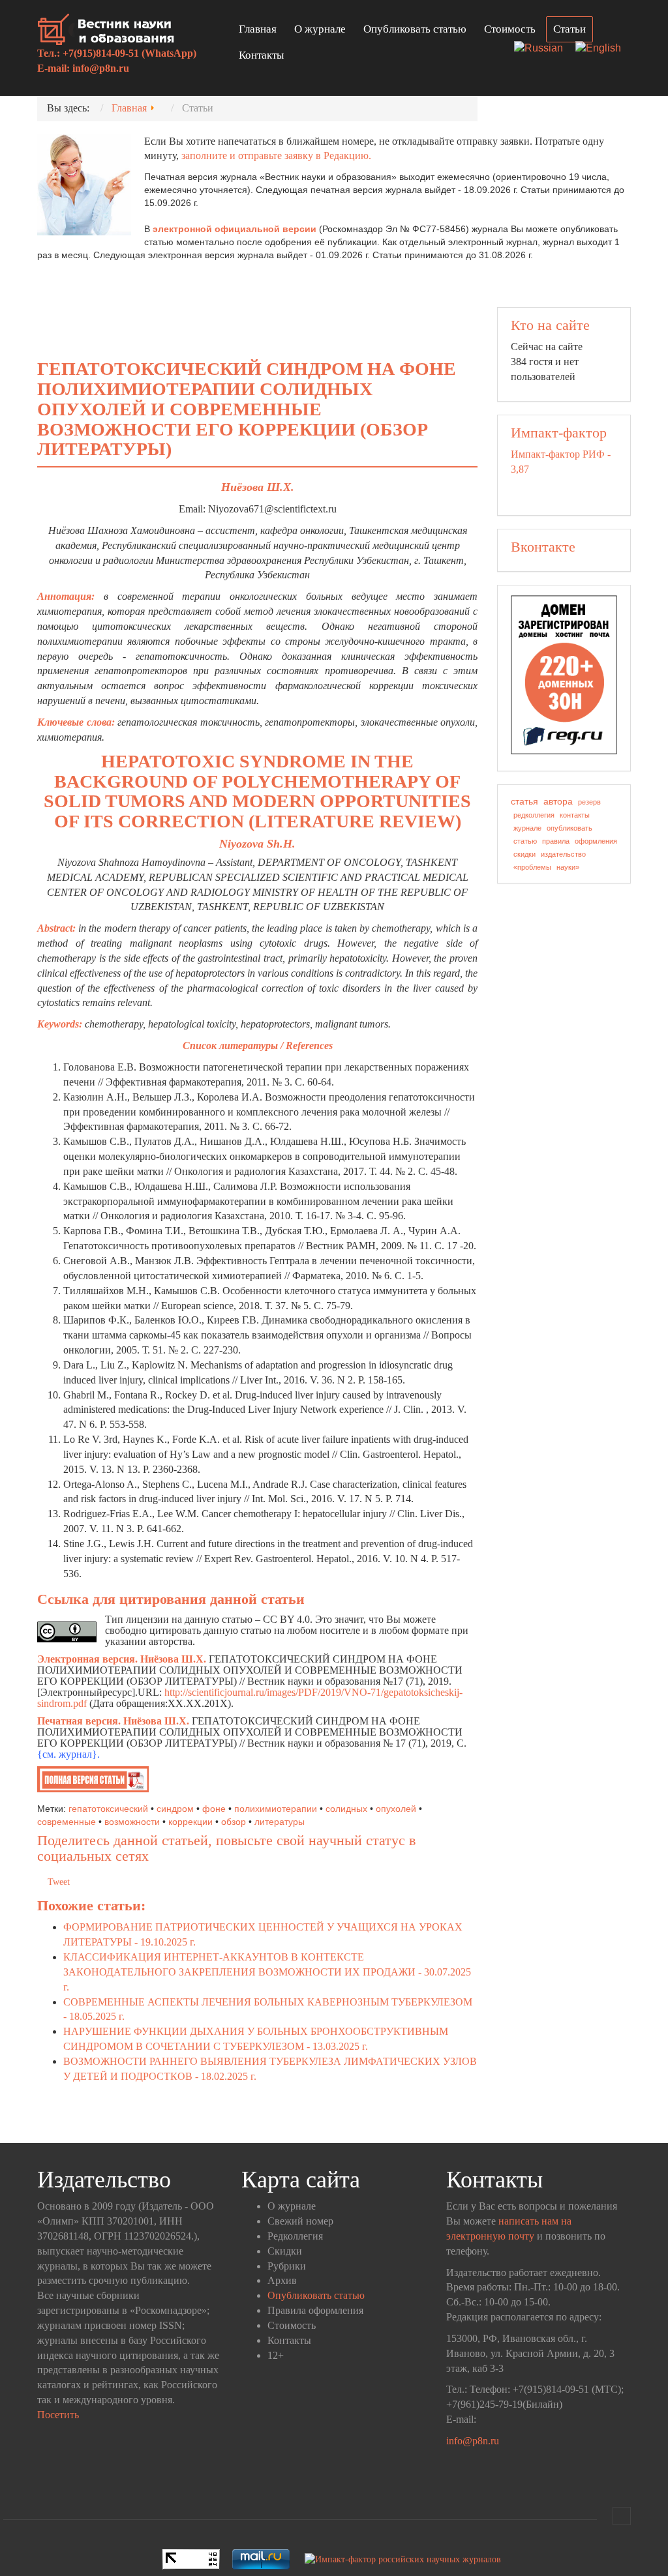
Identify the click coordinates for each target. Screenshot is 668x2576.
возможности (132, 1822)
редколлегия (534, 815)
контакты (575, 815)
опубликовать (569, 828)
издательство (563, 854)
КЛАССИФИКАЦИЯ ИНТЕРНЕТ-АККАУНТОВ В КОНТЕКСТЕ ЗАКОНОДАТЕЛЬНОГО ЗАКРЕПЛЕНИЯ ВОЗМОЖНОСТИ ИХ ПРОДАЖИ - (267, 1972)
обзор (234, 1822)
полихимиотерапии (276, 1809)
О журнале (320, 29)
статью (525, 841)
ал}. (91, 1754)
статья (524, 801)
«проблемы (532, 867)
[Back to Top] (622, 2516)
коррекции (190, 1822)
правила (556, 841)
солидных (346, 1809)
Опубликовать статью (415, 29)
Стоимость (510, 29)
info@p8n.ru (101, 68)
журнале (527, 828)
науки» (568, 867)
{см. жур (57, 1754)
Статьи (569, 29)
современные (67, 1822)
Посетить (58, 2415)
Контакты (261, 55)
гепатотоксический (108, 1809)
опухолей (396, 1809)
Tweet (59, 1882)
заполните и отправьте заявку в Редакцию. (276, 155)
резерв (589, 802)
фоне (214, 1809)
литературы (280, 1822)
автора (558, 801)
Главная (258, 29)
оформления (596, 841)
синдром (175, 1809)
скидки (524, 854)
